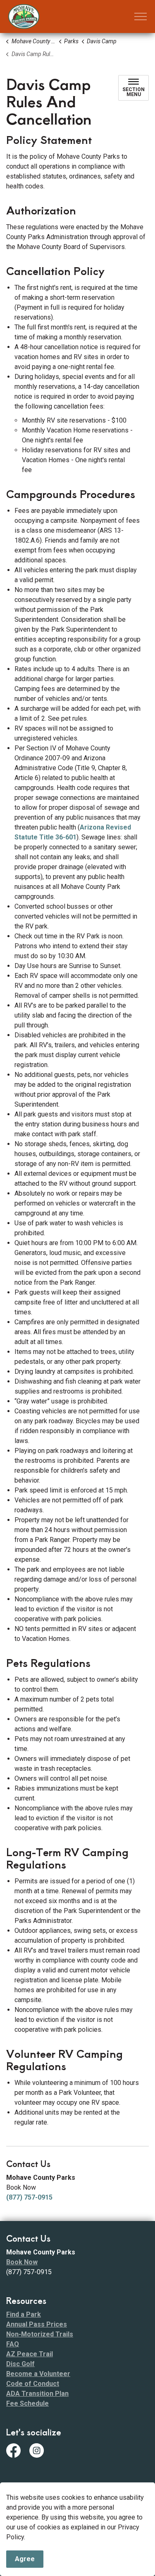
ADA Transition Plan (37, 2394)
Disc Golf (20, 2364)
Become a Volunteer (38, 2374)
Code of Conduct (33, 2384)
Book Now (22, 2262)
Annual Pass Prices (37, 2324)
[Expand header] (141, 16)
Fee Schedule (27, 2403)
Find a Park (24, 2314)
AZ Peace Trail (30, 2354)
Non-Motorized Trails (40, 2334)
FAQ (13, 2344)
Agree (25, 2559)
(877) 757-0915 (29, 2197)
